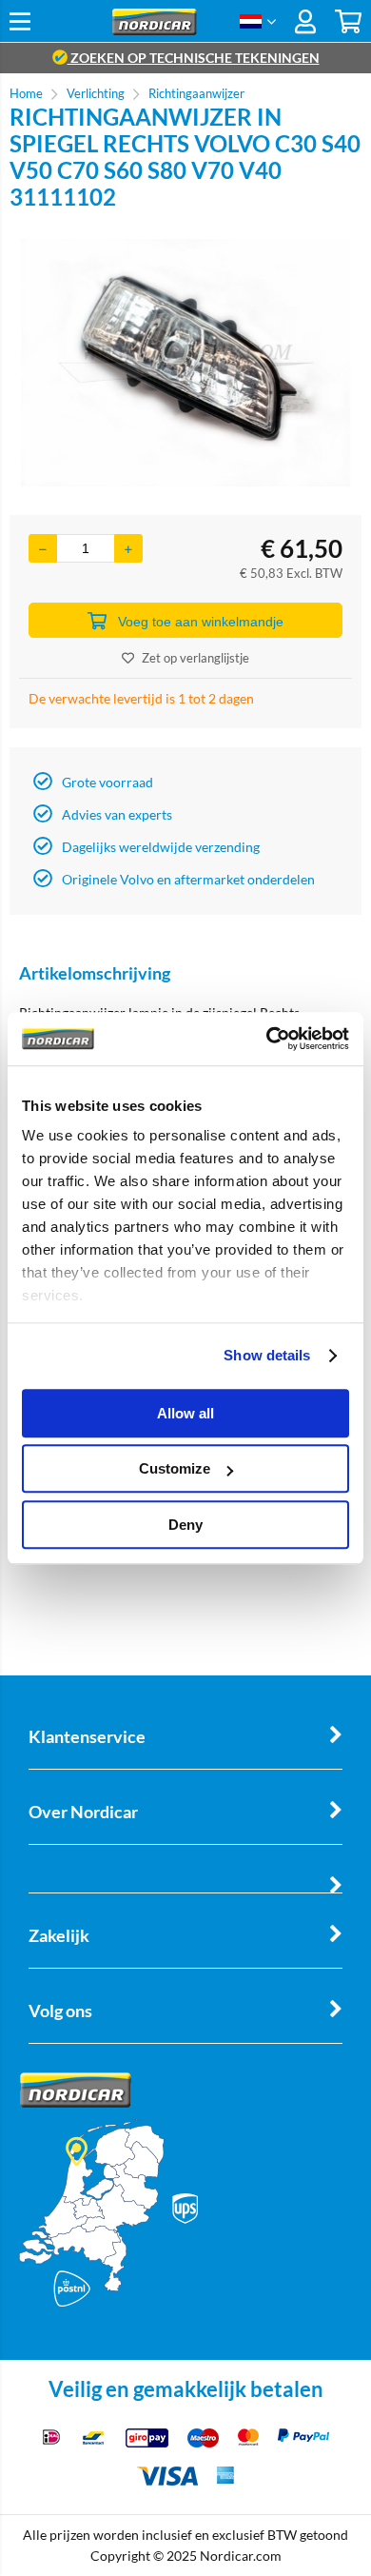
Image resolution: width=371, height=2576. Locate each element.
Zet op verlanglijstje (195, 658)
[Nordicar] (155, 30)
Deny (185, 1525)
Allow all (185, 1413)
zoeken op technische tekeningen (194, 58)
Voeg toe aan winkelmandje (201, 622)
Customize (175, 1468)
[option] (185, 363)
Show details (267, 1355)
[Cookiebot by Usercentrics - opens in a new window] (267, 1039)
